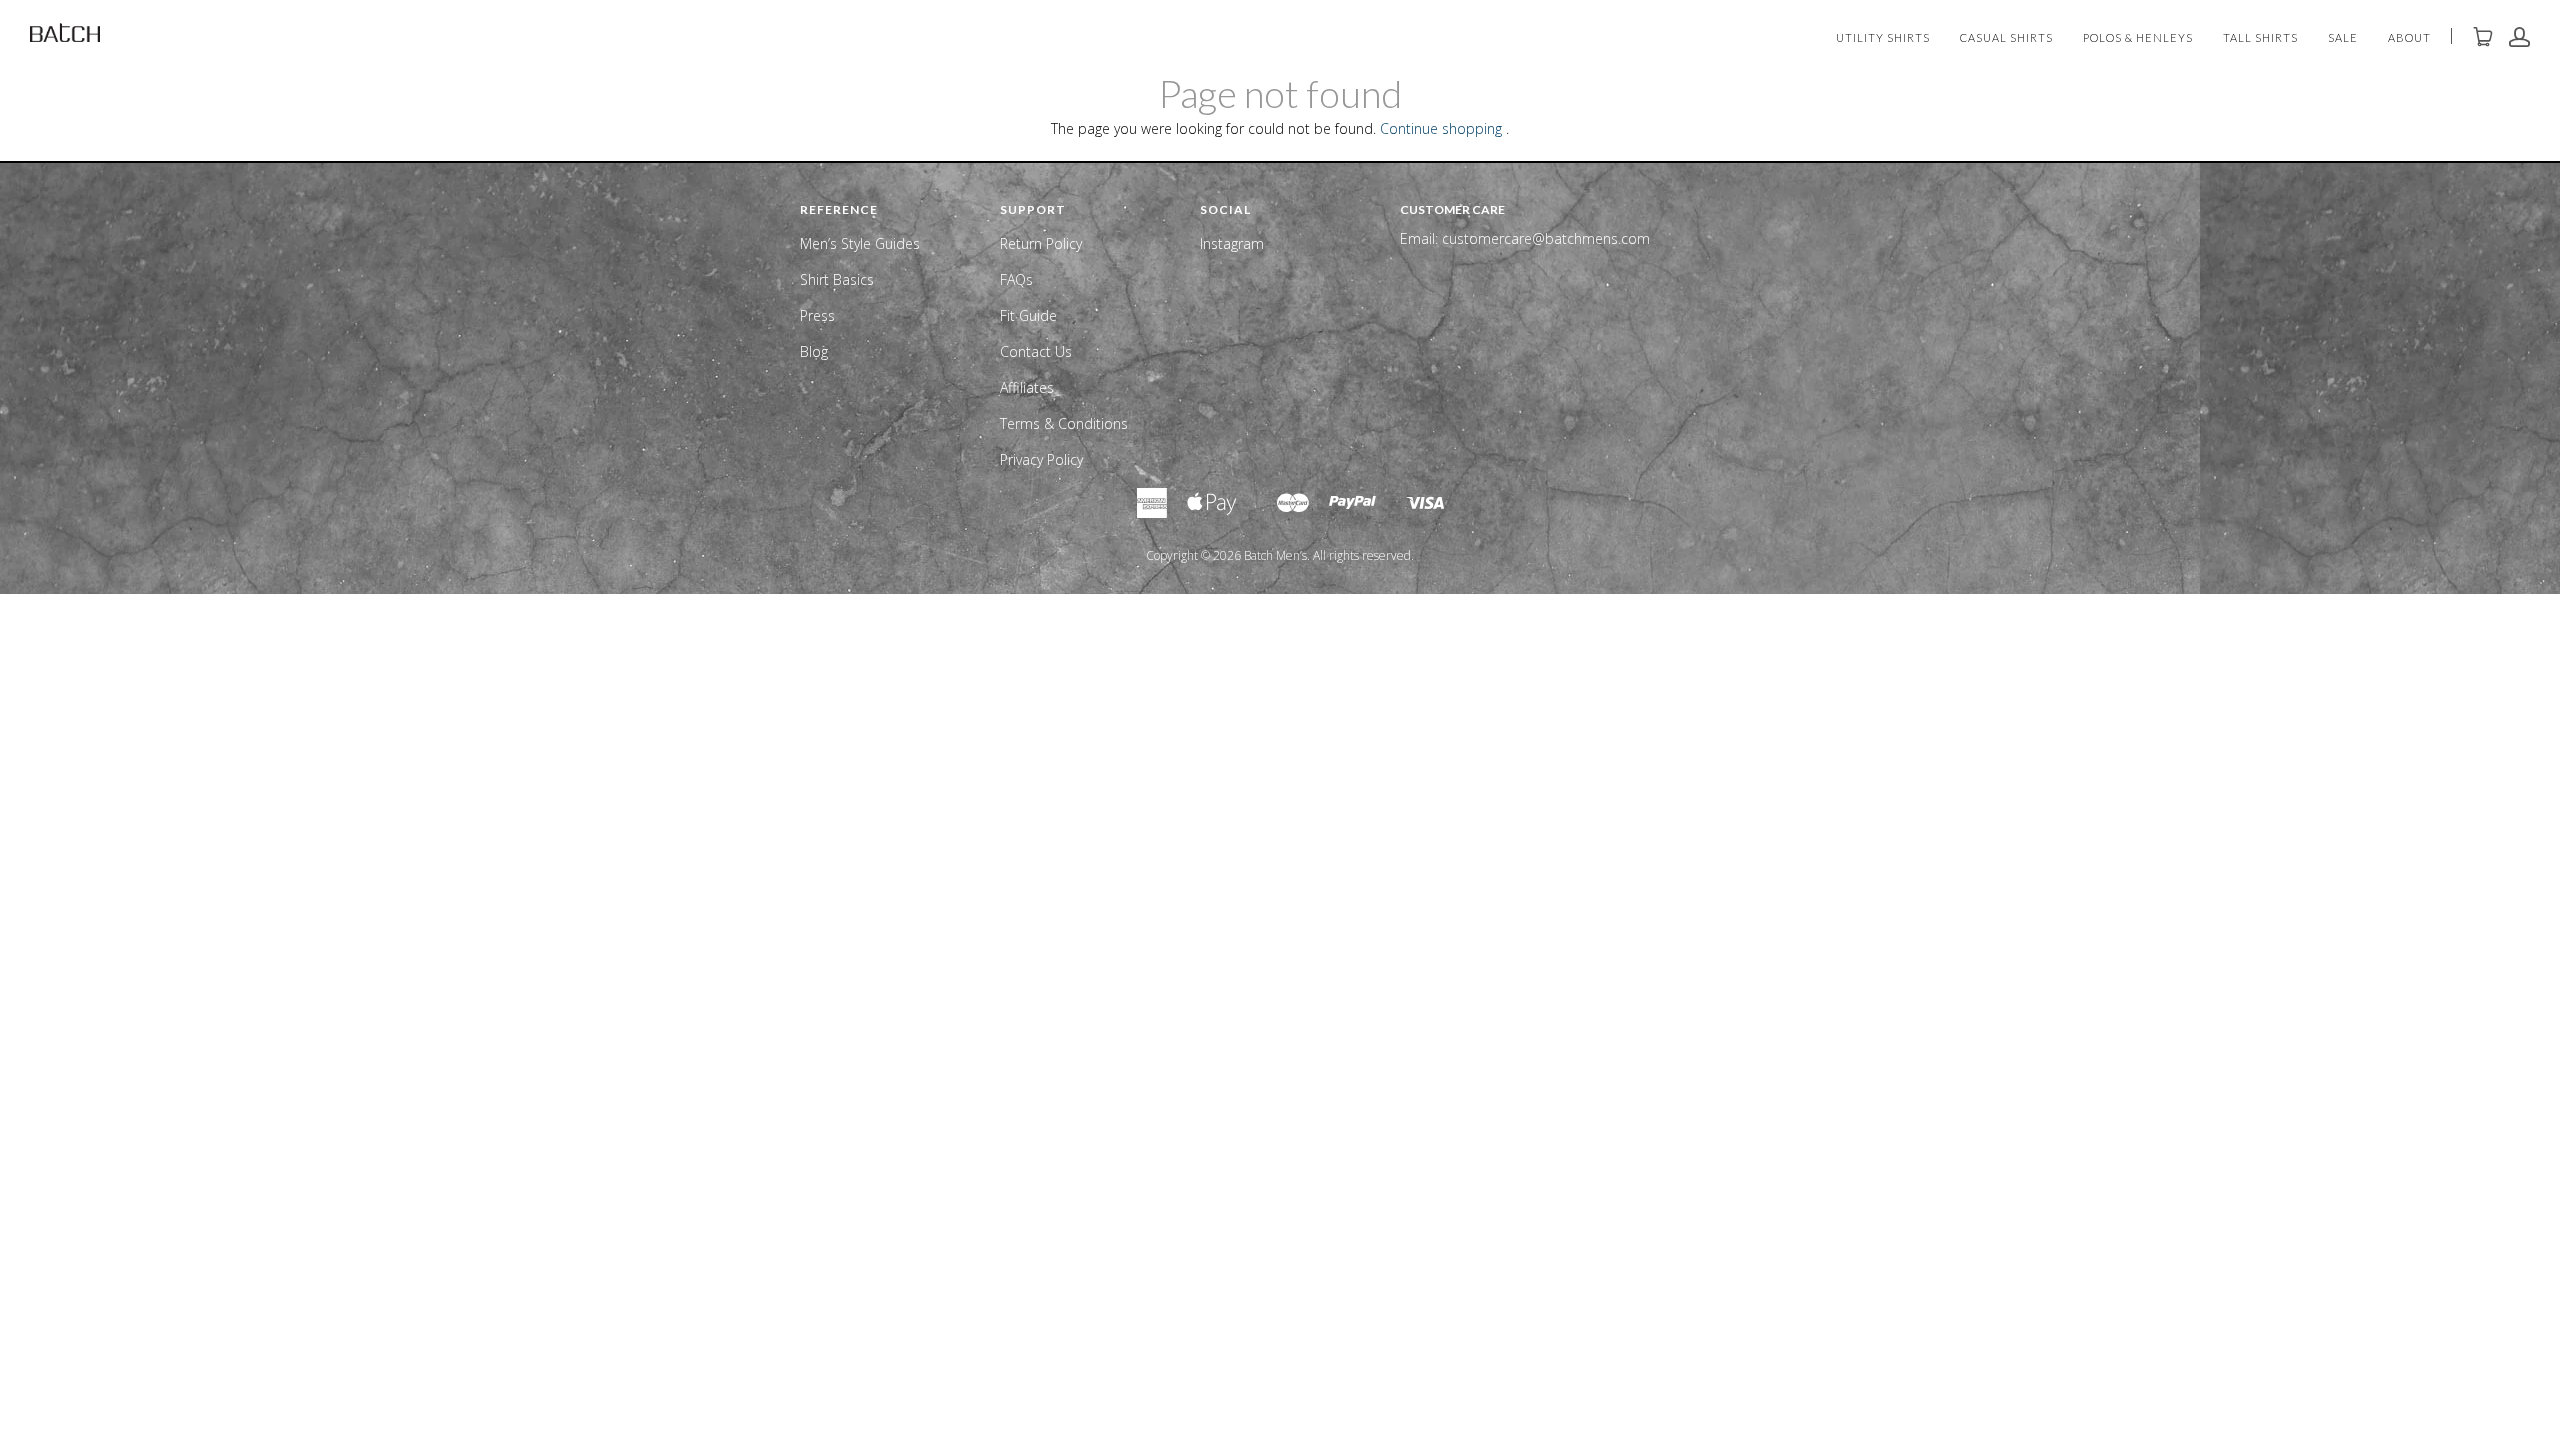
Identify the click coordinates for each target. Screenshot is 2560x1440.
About (2409, 38)
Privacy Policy (1041, 459)
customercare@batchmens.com (1546, 238)
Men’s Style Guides (860, 243)
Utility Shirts (1883, 38)
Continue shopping (1441, 128)
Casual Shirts (2006, 38)
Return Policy (1041, 243)
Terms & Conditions (1064, 423)
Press (817, 315)
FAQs (1016, 279)
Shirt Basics (837, 279)
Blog (814, 351)
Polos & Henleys (2138, 38)
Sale (2343, 38)
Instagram (1232, 243)
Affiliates (1027, 387)
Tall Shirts (2260, 38)
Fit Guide (1028, 315)
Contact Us (1036, 351)
